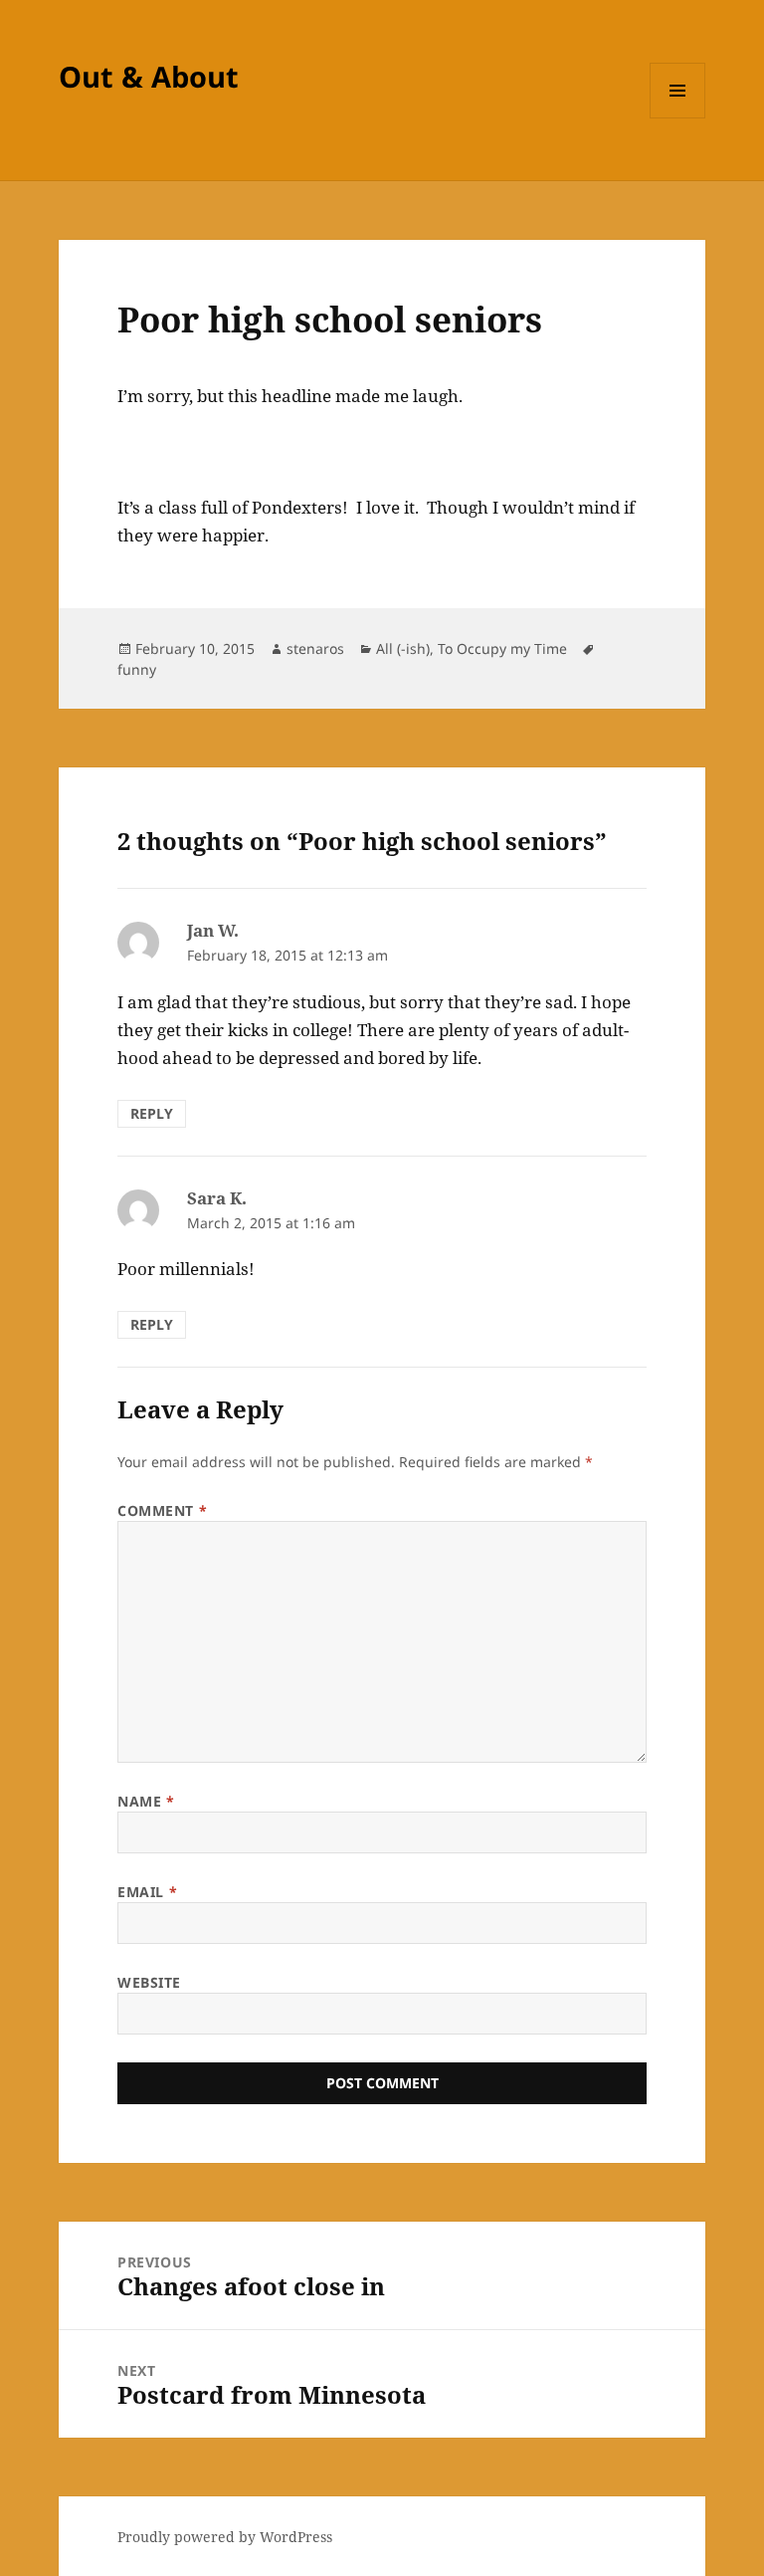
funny (137, 669)
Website (149, 1982)
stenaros (315, 648)
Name (146, 1801)
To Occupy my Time (502, 648)
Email (147, 1892)
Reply (152, 1113)
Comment (162, 1510)
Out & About (149, 76)
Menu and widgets (678, 118)
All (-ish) (403, 648)
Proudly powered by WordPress (225, 2537)
